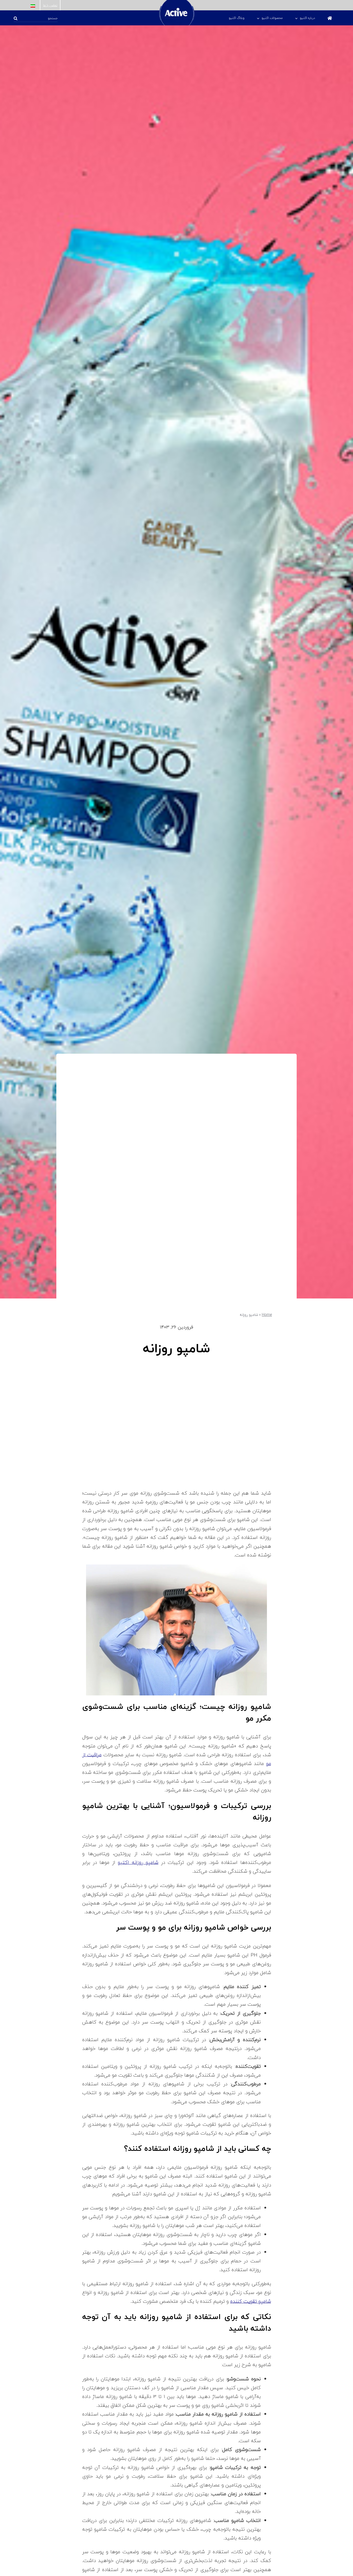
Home (267, 1315)
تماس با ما (50, 5)
